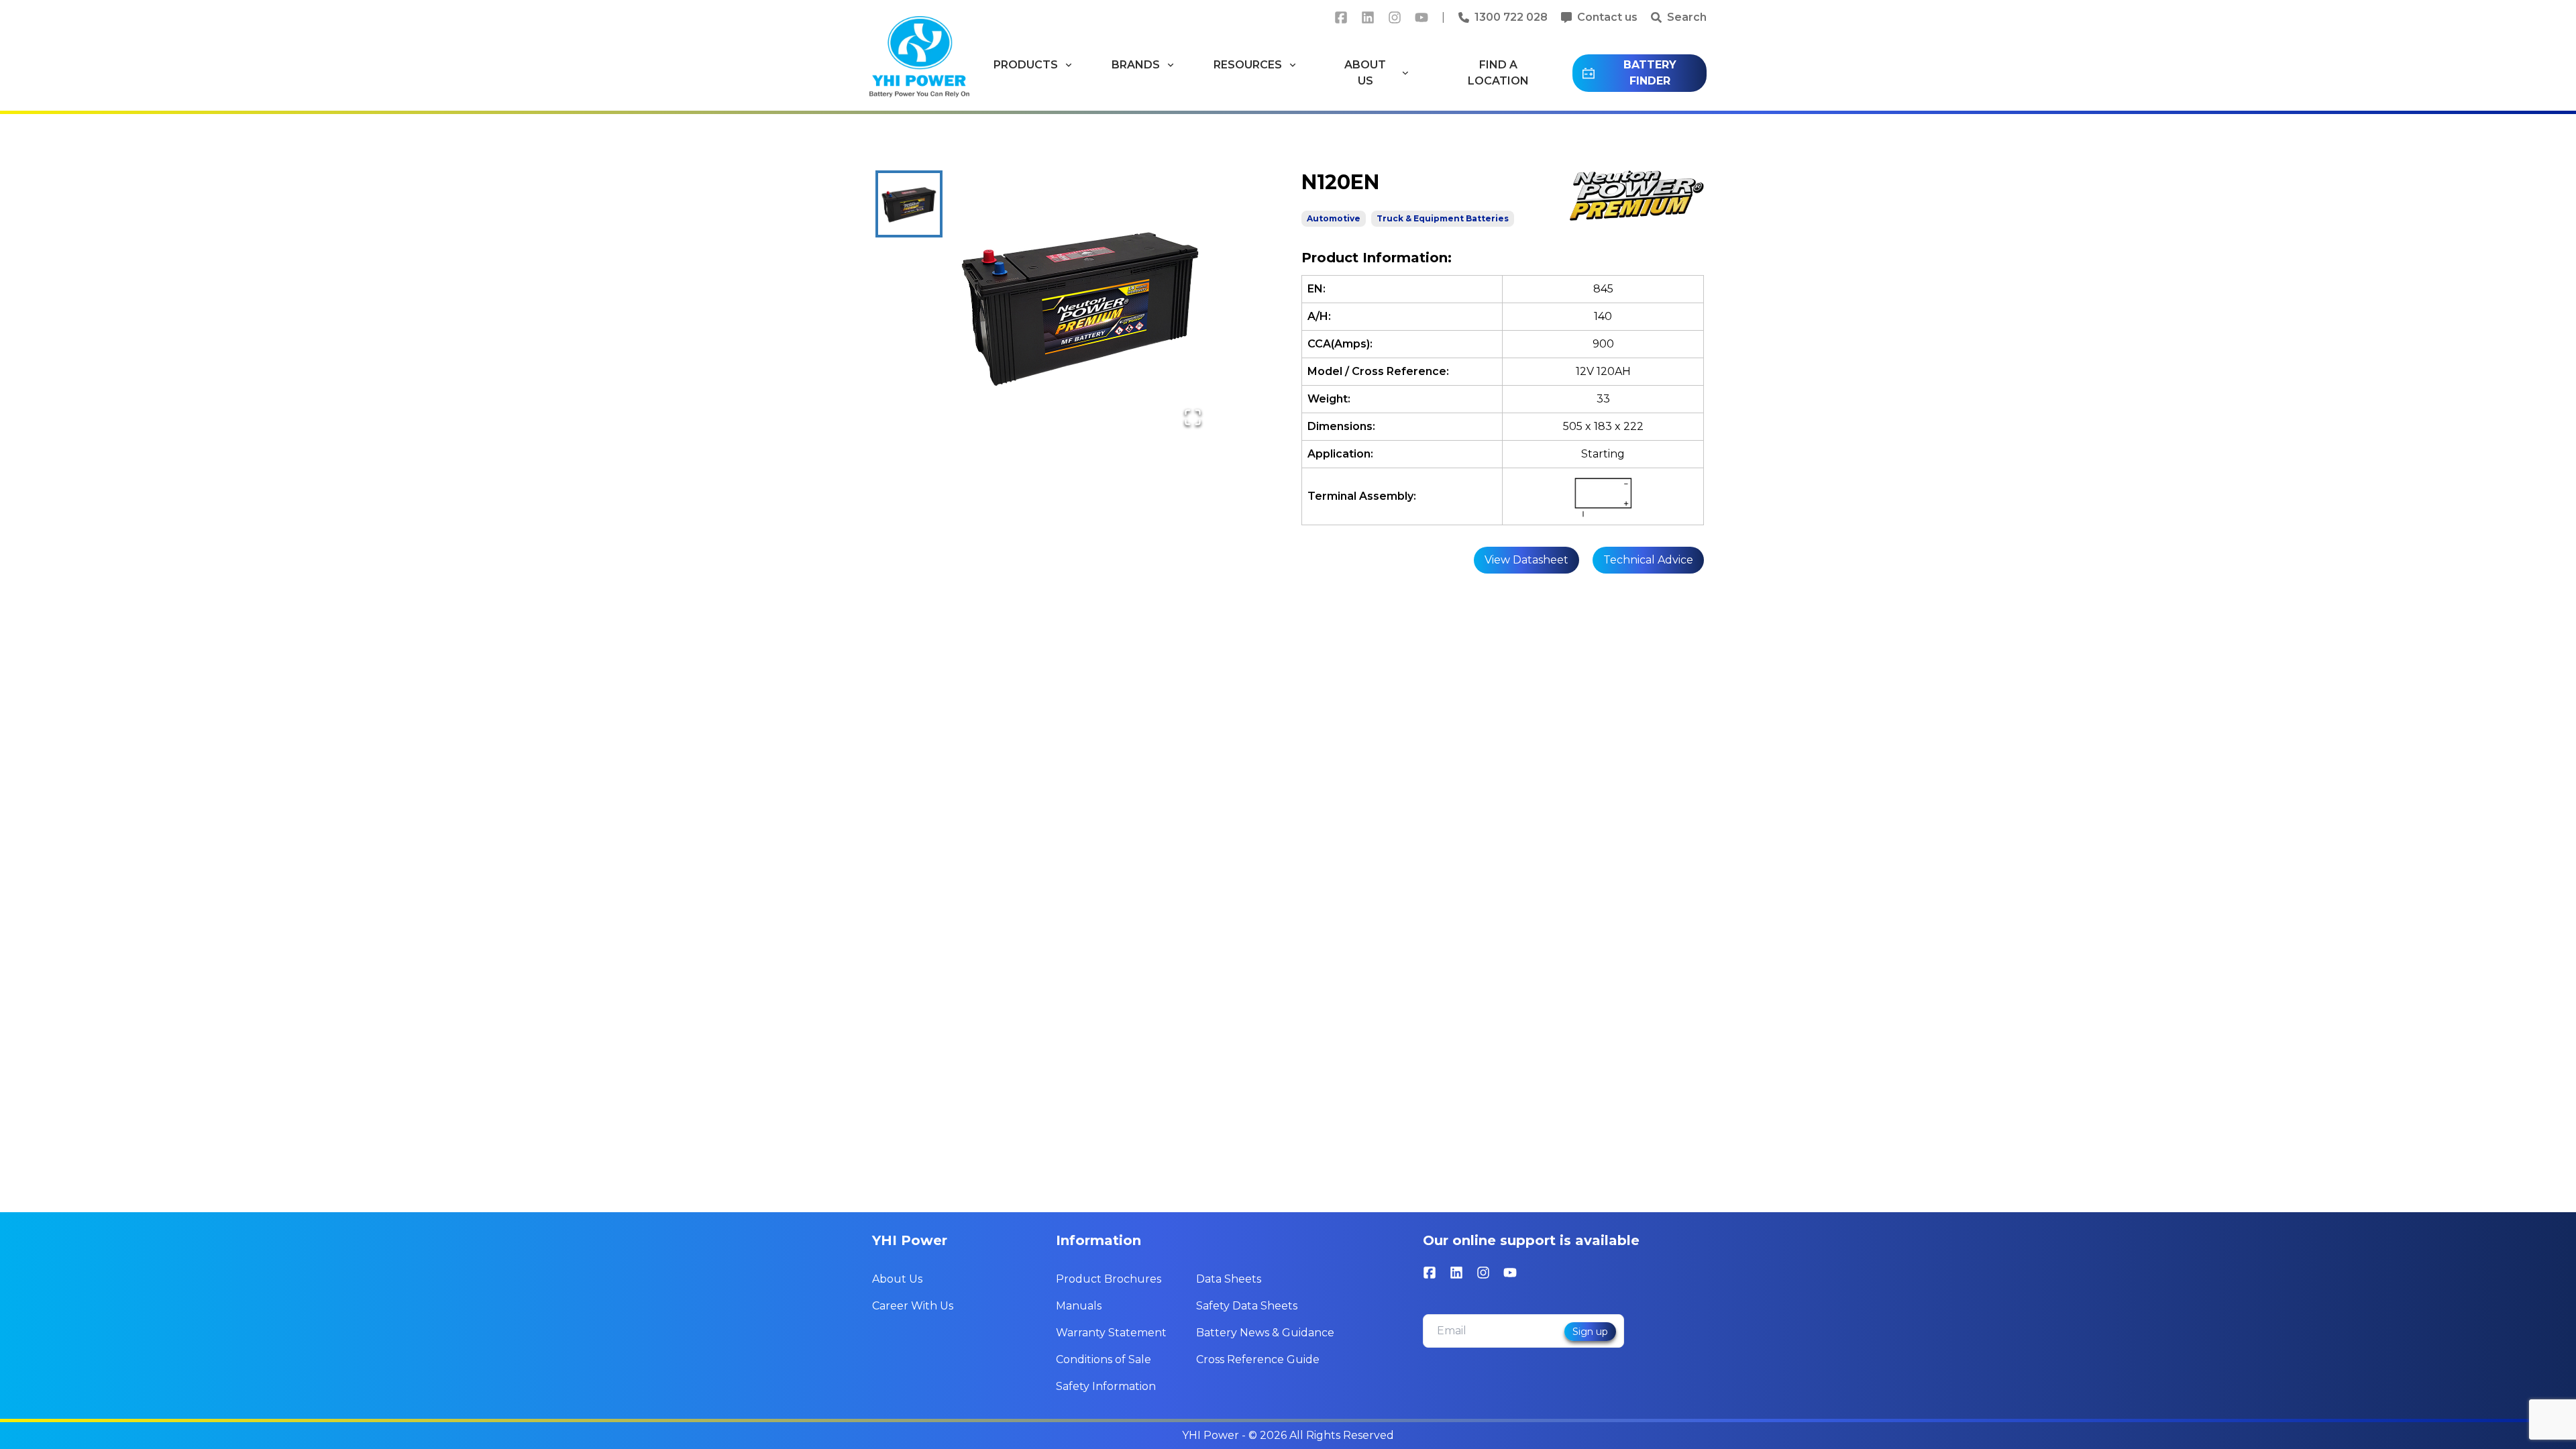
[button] (1081, 305)
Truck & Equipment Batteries (1443, 218)
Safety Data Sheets (1247, 1306)
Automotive (1334, 218)
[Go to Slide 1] (909, 204)
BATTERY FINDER (1650, 73)
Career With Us (913, 1306)
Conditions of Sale (1104, 1359)
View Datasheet (1526, 560)
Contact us (1607, 17)
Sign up (1590, 1332)
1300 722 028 (1511, 17)
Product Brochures (1109, 1279)
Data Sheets (1229, 1279)
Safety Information (1106, 1386)
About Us (897, 1279)
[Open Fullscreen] (1193, 417)
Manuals (1079, 1306)
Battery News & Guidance (1265, 1333)
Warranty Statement (1111, 1333)
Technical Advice (1648, 560)
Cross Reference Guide (1258, 1359)
